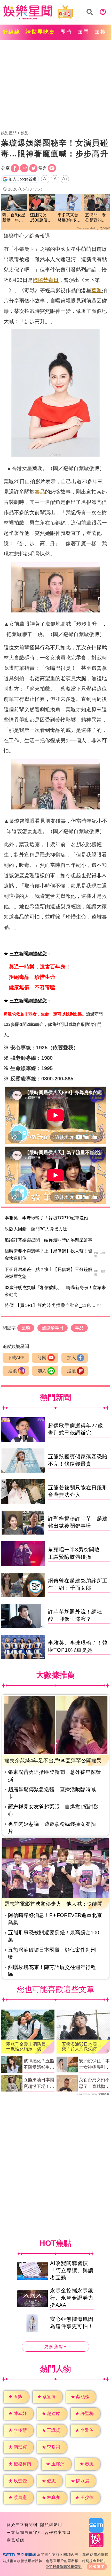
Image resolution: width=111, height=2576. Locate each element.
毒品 (40, 492)
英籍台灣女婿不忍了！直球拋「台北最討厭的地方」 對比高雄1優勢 (94, 2083)
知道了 (99, 2567)
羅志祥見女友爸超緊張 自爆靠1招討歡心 (53, 1810)
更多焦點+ (55, 2347)
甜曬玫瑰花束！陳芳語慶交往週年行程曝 (52, 1971)
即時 (66, 32)
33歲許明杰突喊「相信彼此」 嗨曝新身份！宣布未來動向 (55, 1291)
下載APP (16, 1358)
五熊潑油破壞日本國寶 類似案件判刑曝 (52, 1953)
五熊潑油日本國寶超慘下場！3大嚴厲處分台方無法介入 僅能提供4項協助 (39, 2083)
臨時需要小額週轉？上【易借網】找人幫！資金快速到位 (49, 1255)
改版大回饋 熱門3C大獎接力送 (36, 1229)
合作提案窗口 (58, 2532)
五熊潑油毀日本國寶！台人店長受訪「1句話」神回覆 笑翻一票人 (83, 2047)
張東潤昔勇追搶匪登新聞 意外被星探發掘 (54, 1776)
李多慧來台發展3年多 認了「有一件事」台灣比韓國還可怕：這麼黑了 (69, 218)
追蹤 (13, 1371)
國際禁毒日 (46, 280)
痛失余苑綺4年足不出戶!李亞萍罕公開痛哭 (53, 1761)
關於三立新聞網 (22, 2525)
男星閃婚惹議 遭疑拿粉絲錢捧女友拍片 (52, 1828)
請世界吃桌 (40, 32)
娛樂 (25, 133)
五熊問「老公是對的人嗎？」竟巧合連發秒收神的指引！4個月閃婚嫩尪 (97, 218)
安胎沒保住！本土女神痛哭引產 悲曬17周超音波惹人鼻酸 (94, 2065)
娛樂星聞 (9, 133)
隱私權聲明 (51, 2525)
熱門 (83, 32)
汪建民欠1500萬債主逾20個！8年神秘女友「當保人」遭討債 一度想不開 (42, 218)
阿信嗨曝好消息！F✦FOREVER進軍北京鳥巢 (55, 1919)
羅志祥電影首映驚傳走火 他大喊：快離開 (53, 1904)
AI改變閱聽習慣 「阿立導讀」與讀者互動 (72, 2270)
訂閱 (42, 1358)
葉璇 (97, 290)
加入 (72, 1358)
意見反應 (15, 2540)
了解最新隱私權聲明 (65, 2567)
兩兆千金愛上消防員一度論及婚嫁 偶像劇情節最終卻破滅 (26, 2047)
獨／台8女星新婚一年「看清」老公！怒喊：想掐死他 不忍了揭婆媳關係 (14, 218)
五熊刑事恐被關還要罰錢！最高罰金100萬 (54, 1936)
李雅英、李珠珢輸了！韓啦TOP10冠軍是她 (46, 1218)
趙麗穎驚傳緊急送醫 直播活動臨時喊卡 (52, 1793)
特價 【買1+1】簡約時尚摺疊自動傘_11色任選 (53, 1305)
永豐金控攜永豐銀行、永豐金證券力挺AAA (72, 2298)
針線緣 (11, 32)
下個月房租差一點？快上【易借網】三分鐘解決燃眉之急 (49, 1273)
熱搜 (100, 32)
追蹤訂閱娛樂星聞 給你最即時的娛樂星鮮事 (49, 1240)
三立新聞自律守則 (24, 2532)
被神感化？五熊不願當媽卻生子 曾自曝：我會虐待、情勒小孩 (39, 2065)
